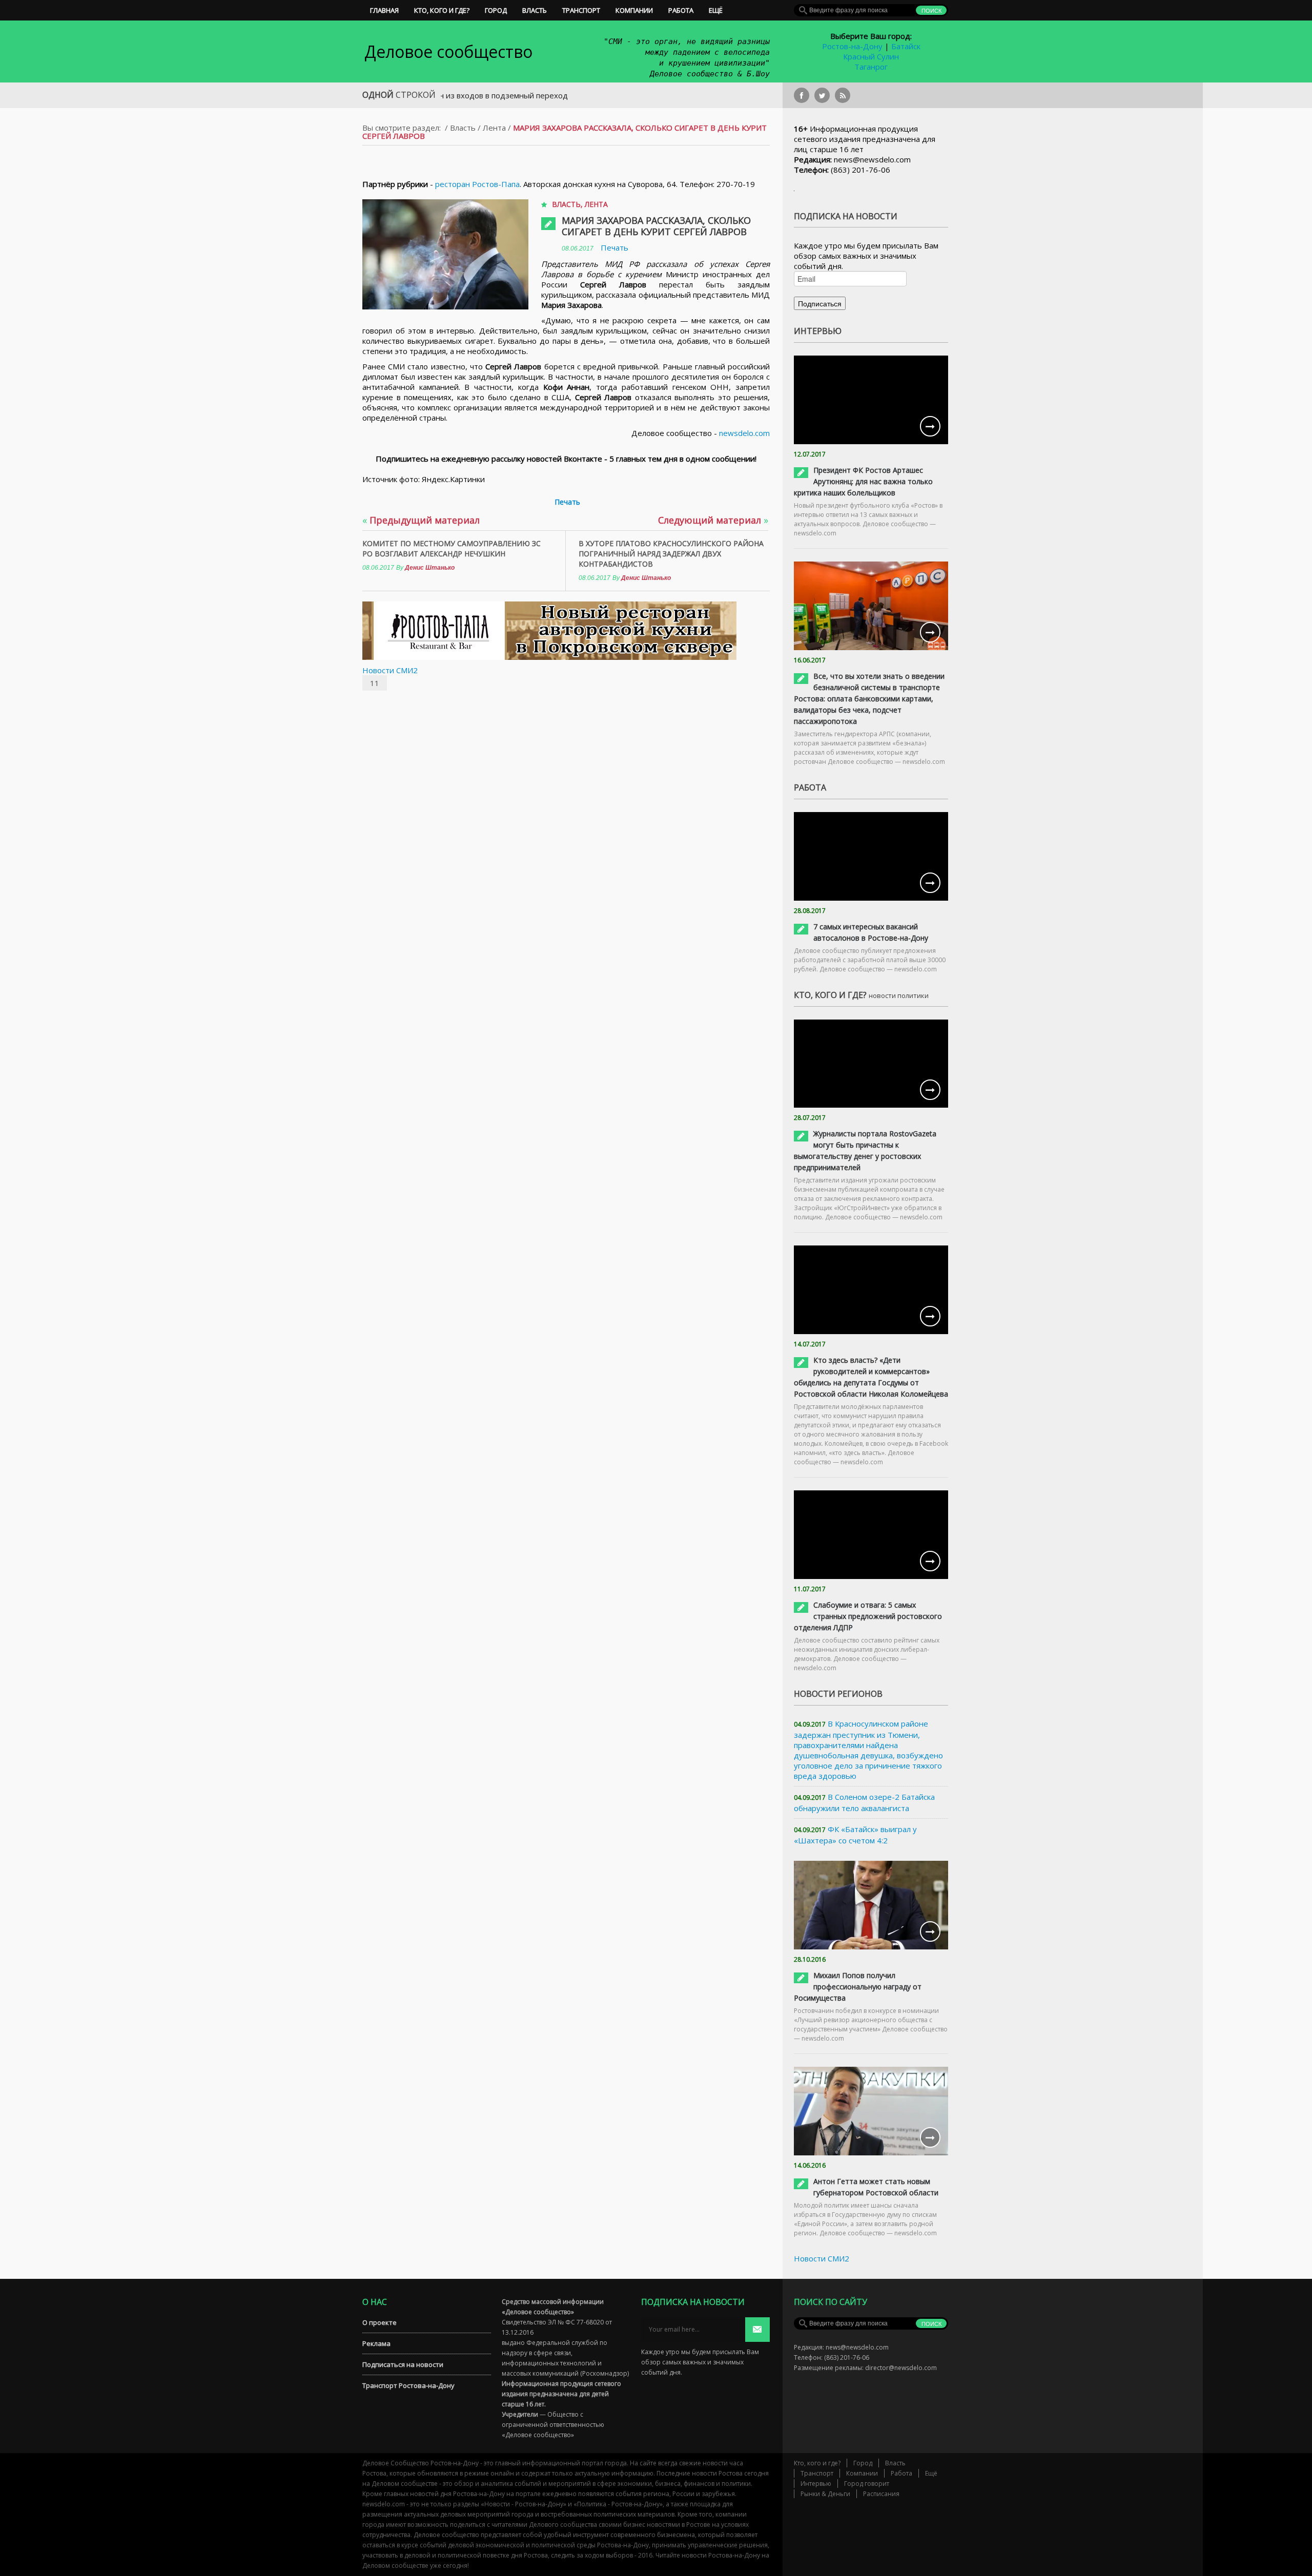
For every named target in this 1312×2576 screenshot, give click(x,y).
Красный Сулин (871, 56)
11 (375, 683)
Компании (634, 10)
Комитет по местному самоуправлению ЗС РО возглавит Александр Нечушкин (452, 548)
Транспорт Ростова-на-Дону (408, 2385)
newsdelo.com (744, 433)
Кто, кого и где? (442, 10)
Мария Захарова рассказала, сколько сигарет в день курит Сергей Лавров (656, 226)
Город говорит (867, 2484)
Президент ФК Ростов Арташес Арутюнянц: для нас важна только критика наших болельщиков (863, 481)
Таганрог (871, 67)
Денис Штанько (430, 568)
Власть (535, 10)
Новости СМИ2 (390, 670)
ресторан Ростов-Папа (477, 184)
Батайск (906, 46)
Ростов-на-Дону (852, 46)
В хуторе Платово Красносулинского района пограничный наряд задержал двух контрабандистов (671, 554)
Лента (494, 128)
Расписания (881, 2494)
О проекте (380, 2322)
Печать (614, 247)
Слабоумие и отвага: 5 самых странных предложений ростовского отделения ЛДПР (868, 1616)
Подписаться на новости (403, 2364)
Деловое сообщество (448, 51)
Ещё (716, 10)
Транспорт (581, 10)
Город (496, 10)
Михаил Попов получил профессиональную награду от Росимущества (858, 1987)
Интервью (816, 2484)
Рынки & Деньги (825, 2494)
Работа (681, 10)
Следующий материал (713, 520)
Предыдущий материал (421, 520)
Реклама (376, 2343)
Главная (384, 10)
